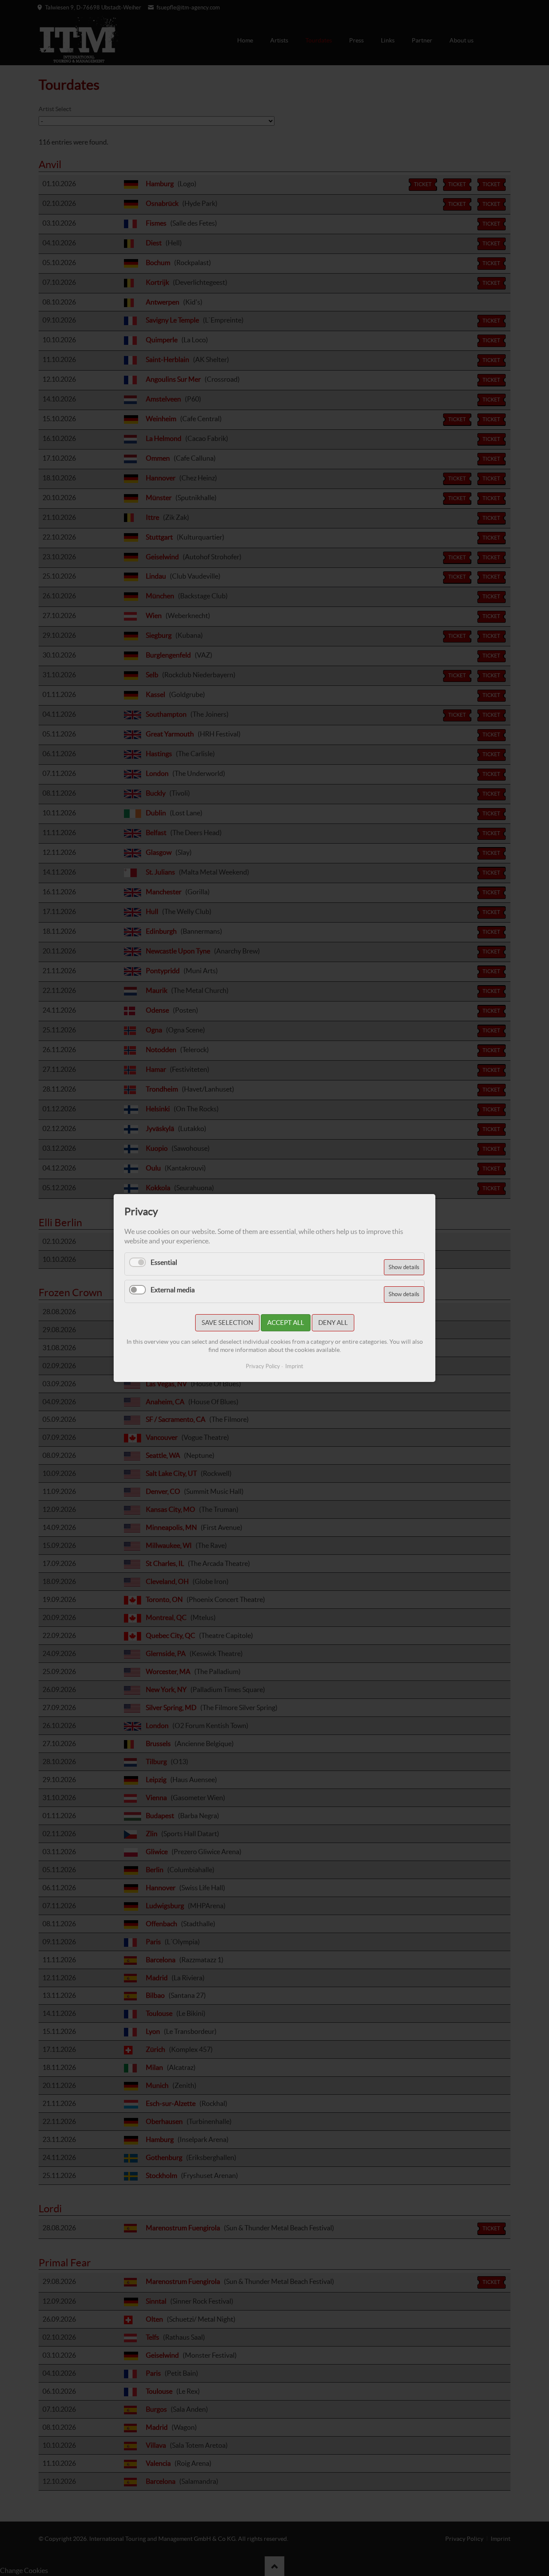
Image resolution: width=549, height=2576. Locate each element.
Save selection (227, 1323)
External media (173, 1290)
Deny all (333, 1323)
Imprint (294, 1366)
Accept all (286, 1323)
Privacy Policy (263, 1366)
